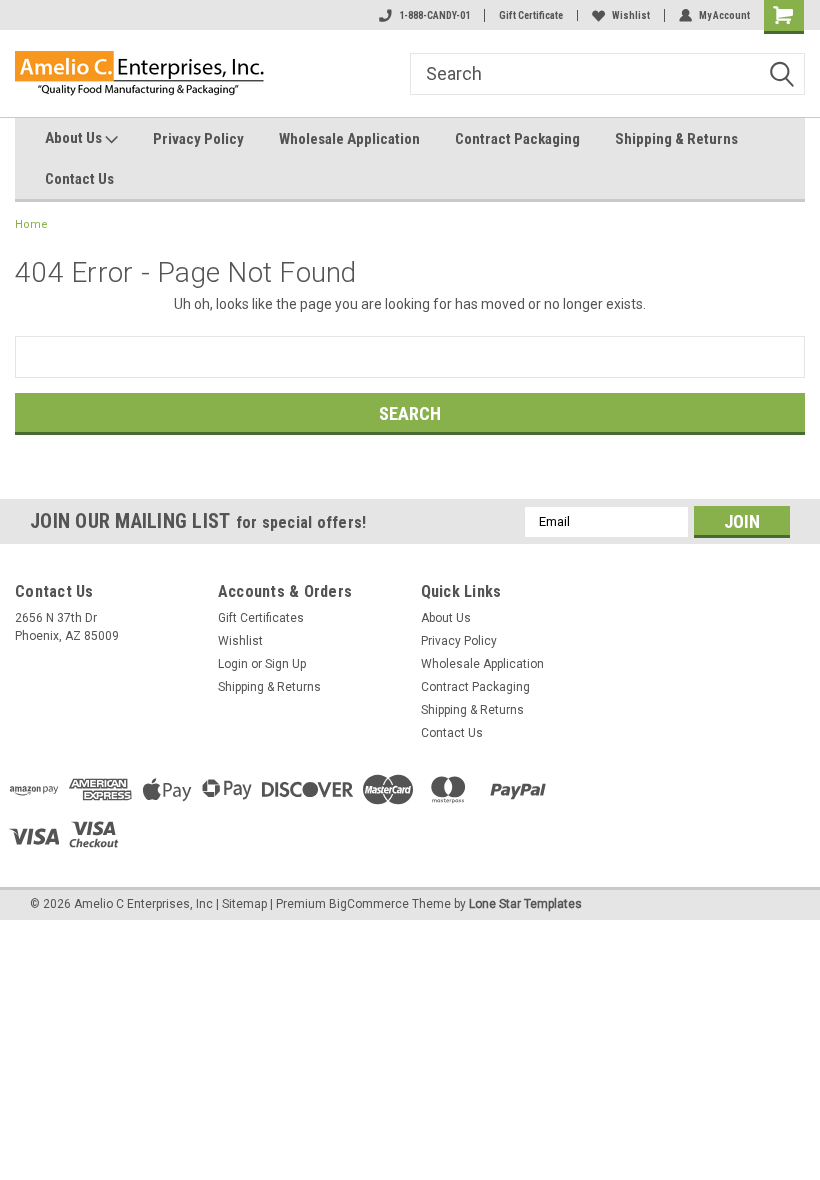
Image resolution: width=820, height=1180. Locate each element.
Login (233, 664)
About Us (75, 138)
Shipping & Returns (676, 139)
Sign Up (285, 664)
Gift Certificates (261, 618)
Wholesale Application (349, 139)
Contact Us (79, 179)
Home (31, 224)
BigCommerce (369, 904)
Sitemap (244, 904)
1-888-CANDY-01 (434, 15)
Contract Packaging (517, 139)
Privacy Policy (198, 139)
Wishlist (631, 15)
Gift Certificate (531, 15)
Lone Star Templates (525, 904)
